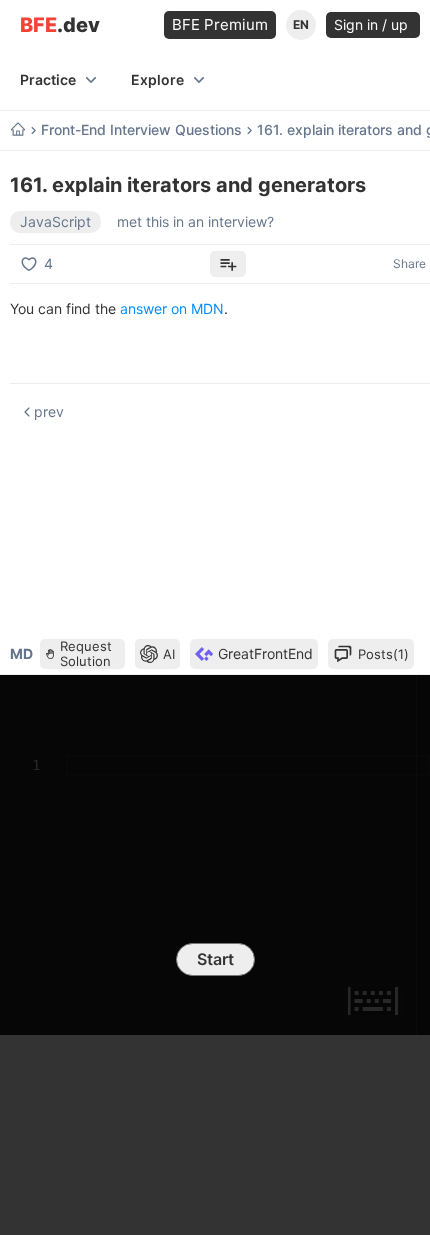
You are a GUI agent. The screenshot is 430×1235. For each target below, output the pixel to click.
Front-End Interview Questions (141, 130)
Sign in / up (373, 24)
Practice (48, 79)
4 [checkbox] (48, 263)
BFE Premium (220, 24)
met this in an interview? (195, 221)
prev (49, 411)
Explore (157, 79)
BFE (60, 25)
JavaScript (55, 221)
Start (215, 959)
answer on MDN (172, 308)
